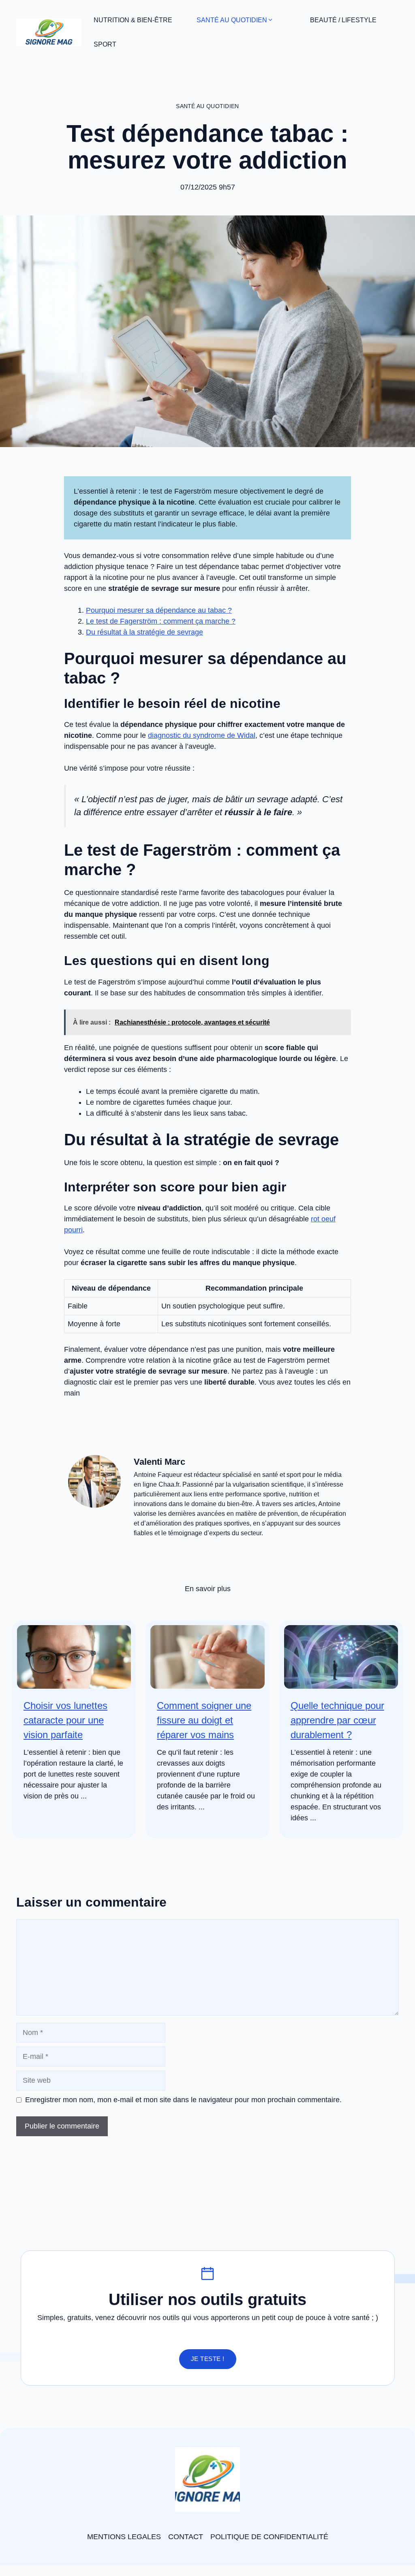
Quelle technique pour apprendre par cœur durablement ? (337, 1720)
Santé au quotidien (232, 20)
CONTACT (186, 2537)
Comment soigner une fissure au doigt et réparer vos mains (204, 1720)
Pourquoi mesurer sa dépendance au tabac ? (159, 610)
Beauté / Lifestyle (343, 20)
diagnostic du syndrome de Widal (202, 735)
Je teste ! (208, 2359)
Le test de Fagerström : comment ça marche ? (161, 621)
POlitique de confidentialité (269, 2537)
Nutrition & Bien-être (133, 20)
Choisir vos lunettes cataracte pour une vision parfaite (65, 1720)
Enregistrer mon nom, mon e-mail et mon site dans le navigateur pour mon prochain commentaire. (183, 2100)
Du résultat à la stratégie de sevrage (144, 632)
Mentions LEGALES (124, 2537)
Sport (105, 44)
